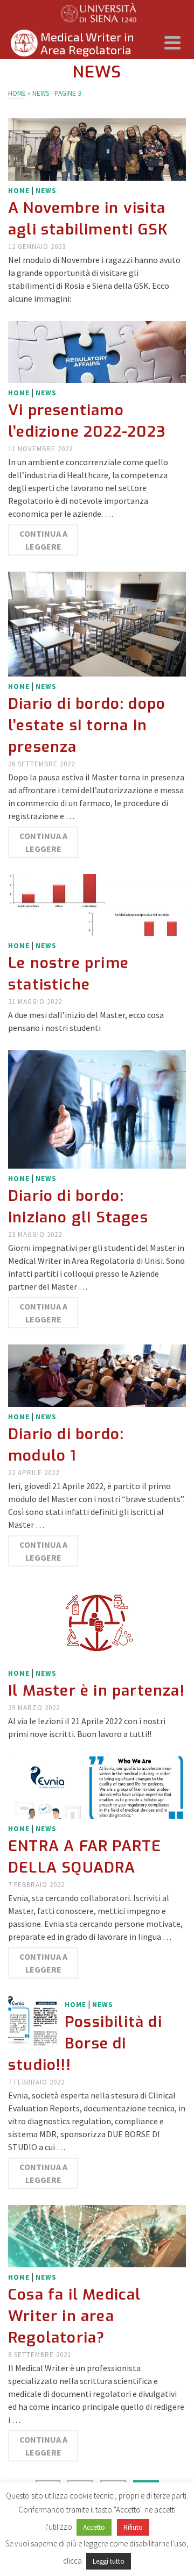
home (19, 191)
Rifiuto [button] (133, 2527)
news (46, 191)
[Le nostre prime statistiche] (97, 903)
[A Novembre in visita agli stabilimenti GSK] (97, 148)
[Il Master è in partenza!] (97, 1622)
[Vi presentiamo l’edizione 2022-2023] (97, 351)
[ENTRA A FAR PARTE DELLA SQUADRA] (97, 1787)
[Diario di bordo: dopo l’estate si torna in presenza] (97, 623)
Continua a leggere (43, 540)
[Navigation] (172, 43)
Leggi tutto (109, 2561)
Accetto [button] (94, 2527)
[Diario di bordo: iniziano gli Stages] (97, 1108)
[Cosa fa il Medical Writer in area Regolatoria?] (97, 2235)
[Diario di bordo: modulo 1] (97, 1375)
